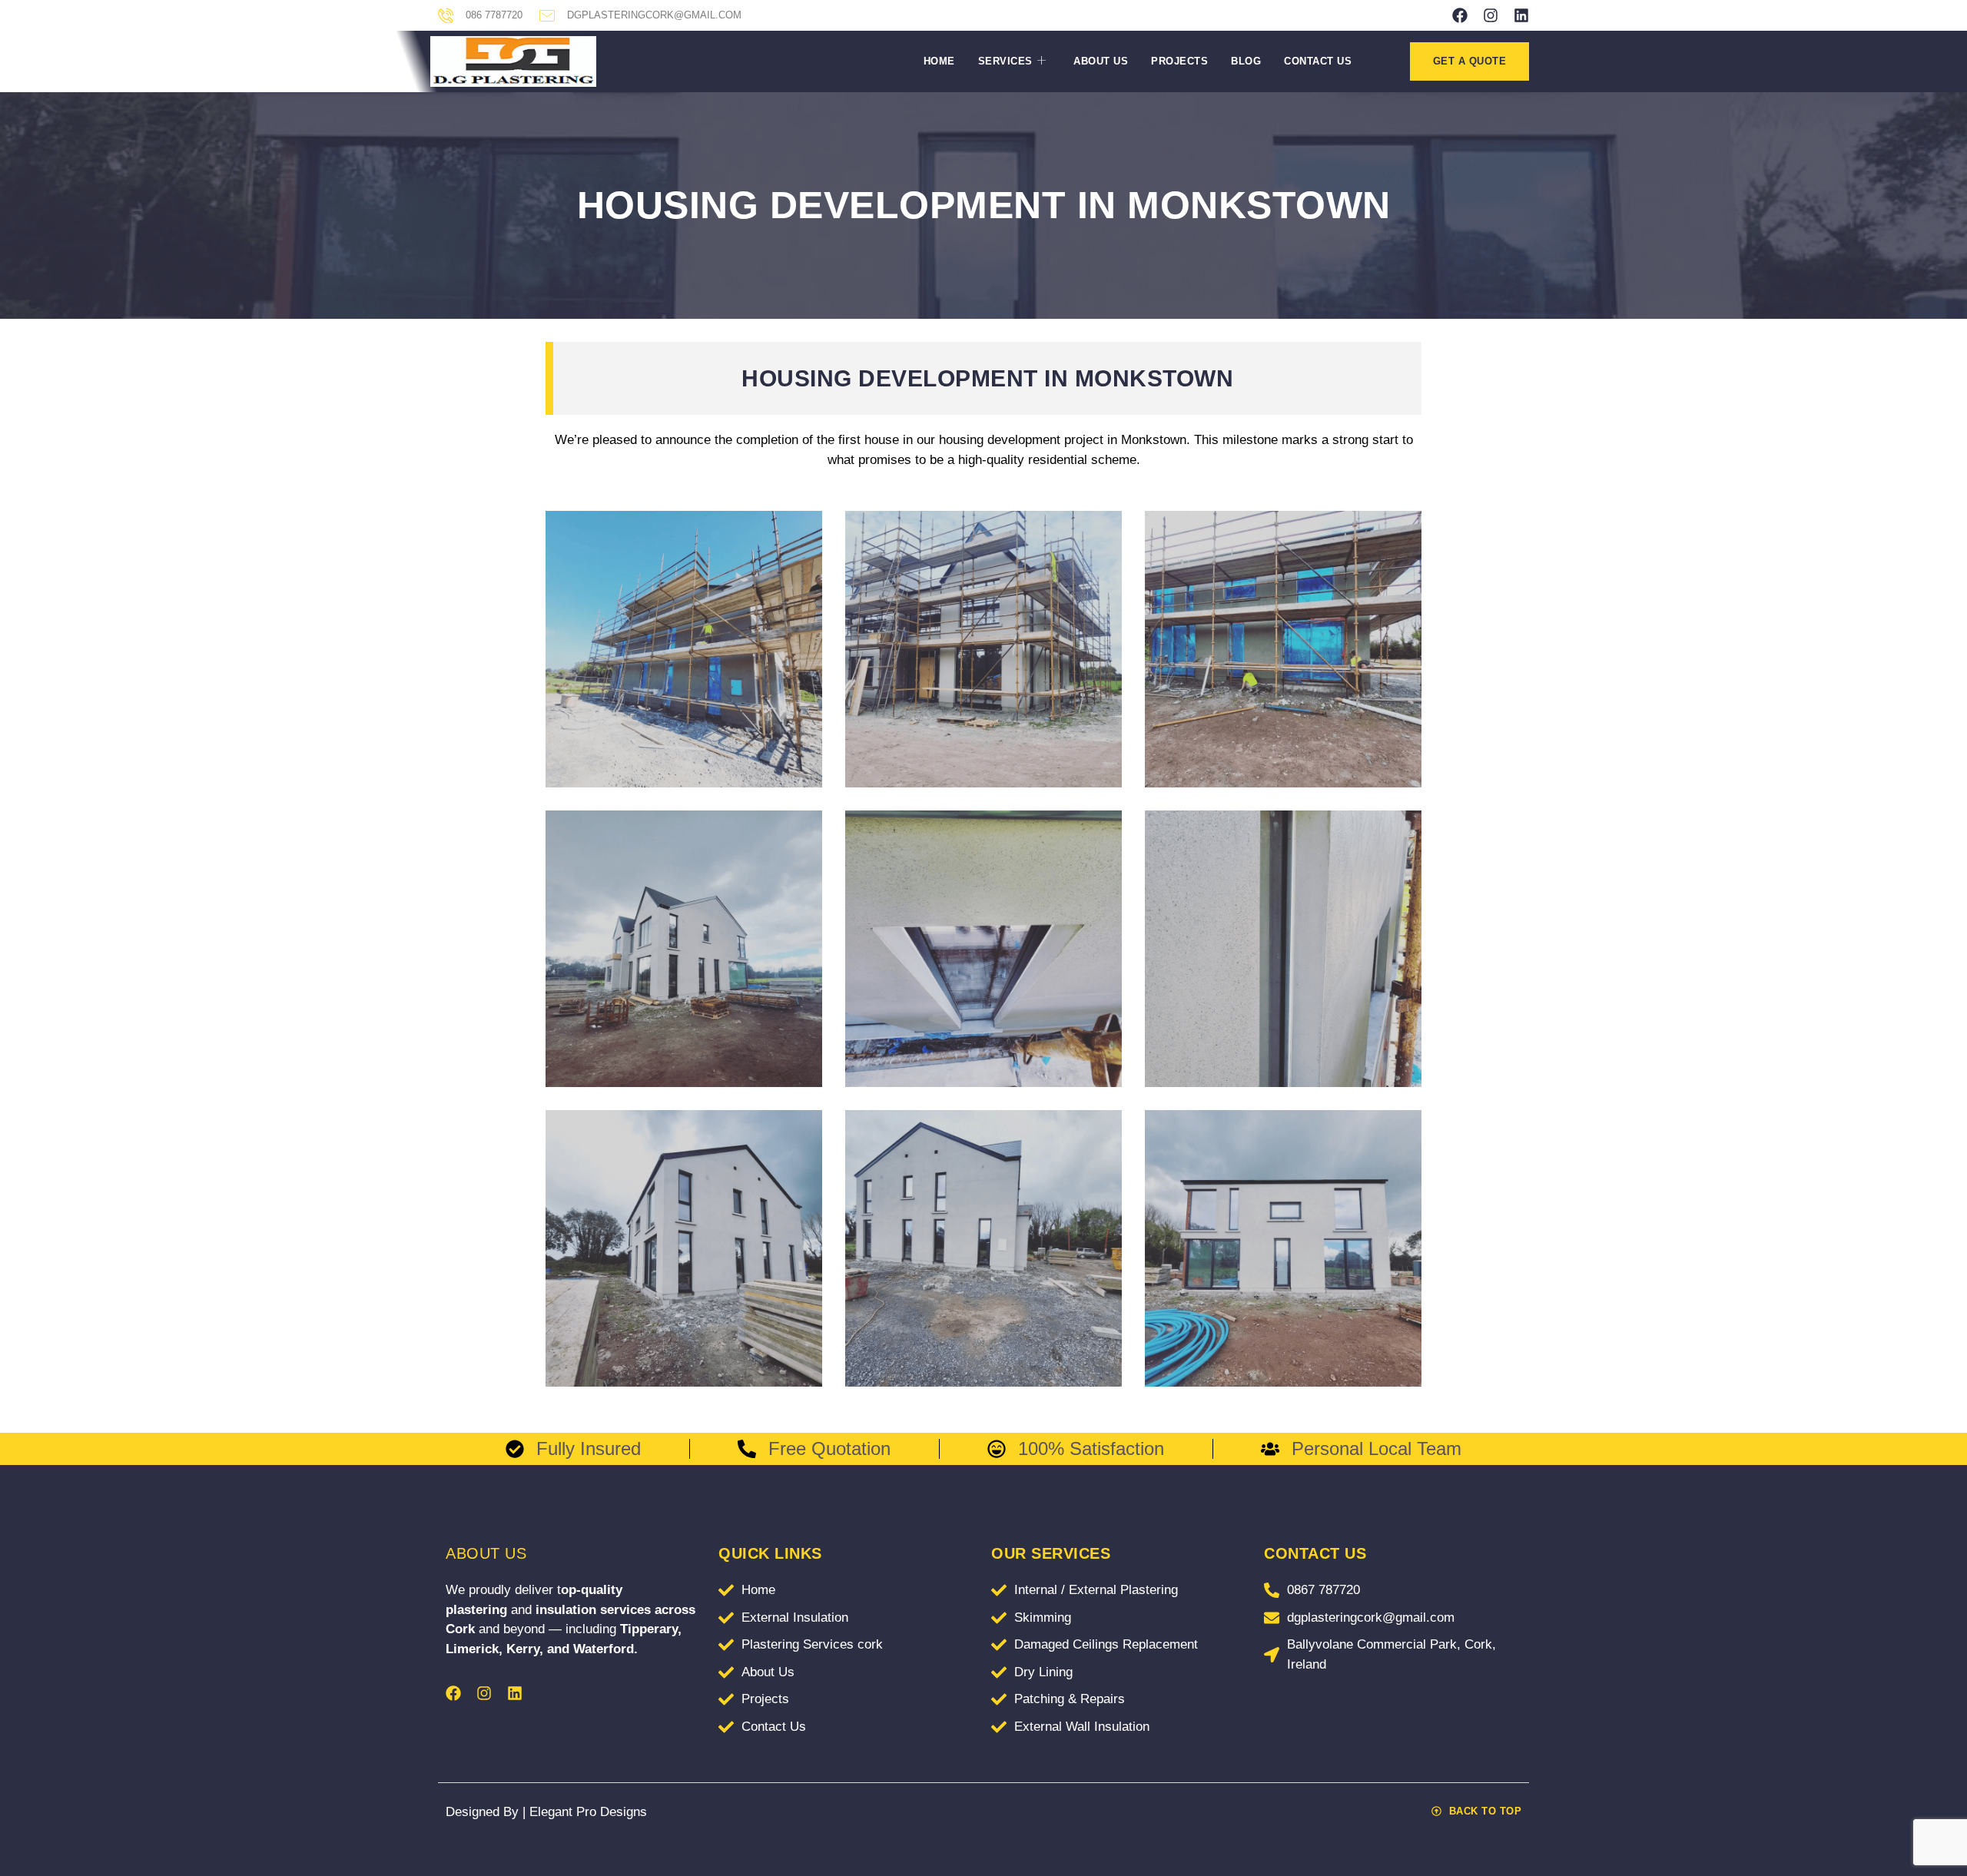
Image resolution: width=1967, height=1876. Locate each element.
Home (939, 61)
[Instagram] (1491, 15)
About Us (1101, 61)
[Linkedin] (1521, 15)
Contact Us (1318, 61)
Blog (1246, 61)
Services (1005, 61)
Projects (1179, 61)
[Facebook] (1460, 15)
